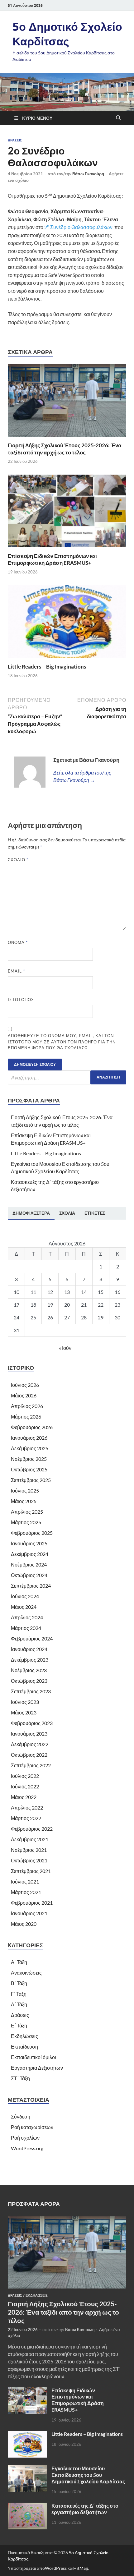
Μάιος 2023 (24, 1712)
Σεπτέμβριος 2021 (31, 1871)
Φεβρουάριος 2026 (32, 1427)
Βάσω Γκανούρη (88, 174)
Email (16, 971)
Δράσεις (15, 140)
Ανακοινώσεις (26, 1973)
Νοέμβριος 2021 (29, 1850)
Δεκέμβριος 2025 (30, 1448)
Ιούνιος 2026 (25, 1385)
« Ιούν (65, 1348)
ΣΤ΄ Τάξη (20, 2078)
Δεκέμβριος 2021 (30, 1839)
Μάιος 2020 (24, 1924)
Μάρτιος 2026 (26, 1417)
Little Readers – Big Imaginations (47, 667)
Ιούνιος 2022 (25, 1786)
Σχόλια (67, 1213)
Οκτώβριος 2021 (29, 1860)
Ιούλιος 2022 (25, 1776)
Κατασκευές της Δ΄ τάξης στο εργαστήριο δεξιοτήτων (85, 2509)
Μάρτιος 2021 (26, 1892)
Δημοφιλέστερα (31, 1213)
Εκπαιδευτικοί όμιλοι (33, 2057)
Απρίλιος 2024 (27, 1617)
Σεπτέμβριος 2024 (31, 1586)
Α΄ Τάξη (19, 1962)
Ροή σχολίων (25, 2138)
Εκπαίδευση (24, 2047)
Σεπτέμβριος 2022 (31, 1765)
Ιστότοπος (21, 1000)
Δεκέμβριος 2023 (30, 1660)
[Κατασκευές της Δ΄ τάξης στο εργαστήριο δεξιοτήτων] (27, 2506)
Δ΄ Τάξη (19, 2004)
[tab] (31, 1213)
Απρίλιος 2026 (27, 1406)
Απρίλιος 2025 (27, 1512)
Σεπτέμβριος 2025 (31, 1480)
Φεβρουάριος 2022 (32, 1829)
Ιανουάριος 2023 (29, 1734)
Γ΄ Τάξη (19, 1994)
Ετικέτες (95, 1213)
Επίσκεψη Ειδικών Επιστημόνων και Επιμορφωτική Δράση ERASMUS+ (52, 559)
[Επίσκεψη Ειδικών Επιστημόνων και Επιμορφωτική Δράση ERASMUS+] (67, 513)
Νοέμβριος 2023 (29, 1670)
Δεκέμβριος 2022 (30, 1744)
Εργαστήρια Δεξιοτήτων (37, 2068)
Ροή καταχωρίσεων (32, 2127)
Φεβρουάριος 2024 (32, 1638)
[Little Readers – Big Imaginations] (67, 624)
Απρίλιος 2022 (27, 1808)
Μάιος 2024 (24, 1607)
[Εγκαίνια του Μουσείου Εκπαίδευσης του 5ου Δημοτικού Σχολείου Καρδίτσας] (27, 2469)
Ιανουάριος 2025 (29, 1543)
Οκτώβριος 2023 (29, 1681)
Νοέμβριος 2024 (29, 1564)
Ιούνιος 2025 (25, 1490)
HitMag (81, 2568)
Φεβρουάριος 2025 (32, 1533)
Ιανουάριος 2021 (29, 1913)
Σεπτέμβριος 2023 (31, 1691)
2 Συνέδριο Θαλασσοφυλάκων (78, 227)
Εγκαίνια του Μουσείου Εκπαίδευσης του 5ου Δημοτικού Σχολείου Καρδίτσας (88, 2475)
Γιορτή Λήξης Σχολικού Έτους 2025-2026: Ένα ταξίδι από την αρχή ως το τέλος (65, 449)
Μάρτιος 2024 (26, 1628)
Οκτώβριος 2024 (29, 1575)
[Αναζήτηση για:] (67, 1077)
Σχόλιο (18, 860)
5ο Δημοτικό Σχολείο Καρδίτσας (67, 34)
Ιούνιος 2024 (25, 1596)
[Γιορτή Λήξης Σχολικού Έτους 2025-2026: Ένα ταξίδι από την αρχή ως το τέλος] (67, 402)
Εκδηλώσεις (24, 2036)
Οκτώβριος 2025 (29, 1469)
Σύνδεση (21, 2116)
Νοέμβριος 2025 (29, 1459)
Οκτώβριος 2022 (29, 1755)
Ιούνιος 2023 (25, 1702)
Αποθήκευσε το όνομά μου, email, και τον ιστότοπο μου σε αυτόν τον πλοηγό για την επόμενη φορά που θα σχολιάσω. (62, 1042)
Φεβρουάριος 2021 (32, 1903)
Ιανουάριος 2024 (29, 1649)
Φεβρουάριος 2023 (32, 1723)
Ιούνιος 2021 (25, 1881)
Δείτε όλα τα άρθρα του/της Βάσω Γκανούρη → (82, 776)
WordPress (56, 2568)
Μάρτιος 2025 (26, 1522)
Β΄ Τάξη (19, 1983)
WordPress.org (27, 2148)
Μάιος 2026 (24, 1395)
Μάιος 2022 (24, 1797)
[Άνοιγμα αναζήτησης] (118, 118)
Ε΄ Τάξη (19, 2025)
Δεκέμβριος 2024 (30, 1554)
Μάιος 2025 (24, 1501)
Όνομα (18, 942)
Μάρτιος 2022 (26, 1818)
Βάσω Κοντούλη (80, 2330)
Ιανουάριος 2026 (29, 1438)
